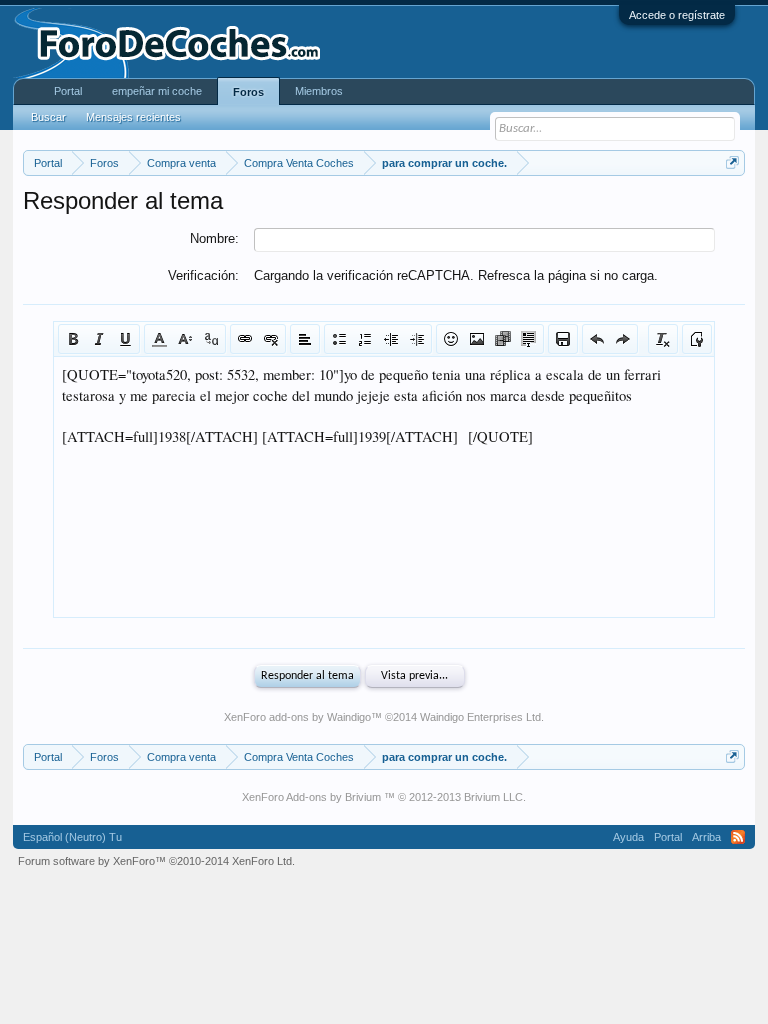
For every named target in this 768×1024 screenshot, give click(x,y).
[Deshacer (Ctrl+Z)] (597, 339)
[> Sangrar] (417, 339)
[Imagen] (477, 339)
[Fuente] (211, 339)
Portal (68, 91)
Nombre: (214, 238)
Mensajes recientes (133, 117)
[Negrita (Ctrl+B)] (73, 339)
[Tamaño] (185, 339)
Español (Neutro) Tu (72, 837)
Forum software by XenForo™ (156, 861)
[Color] (159, 339)
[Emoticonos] (451, 339)
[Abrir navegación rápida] (732, 162)
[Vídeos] (503, 339)
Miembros (319, 91)
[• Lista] (339, 339)
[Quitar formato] (663, 339)
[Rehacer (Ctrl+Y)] (623, 339)
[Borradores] (563, 339)
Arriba (706, 837)
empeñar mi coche (157, 91)
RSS (738, 837)
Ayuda (628, 837)
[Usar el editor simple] (697, 339)
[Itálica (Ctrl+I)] (99, 339)
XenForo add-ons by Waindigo (297, 717)
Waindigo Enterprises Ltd (480, 717)
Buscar (48, 117)
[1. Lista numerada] (365, 339)
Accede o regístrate (677, 15)
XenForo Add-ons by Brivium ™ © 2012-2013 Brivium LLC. (384, 797)
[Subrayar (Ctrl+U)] (125, 339)
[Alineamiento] (305, 339)
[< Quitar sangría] (391, 339)
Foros (248, 92)
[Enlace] (245, 339)
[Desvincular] (271, 339)
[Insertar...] (529, 339)
